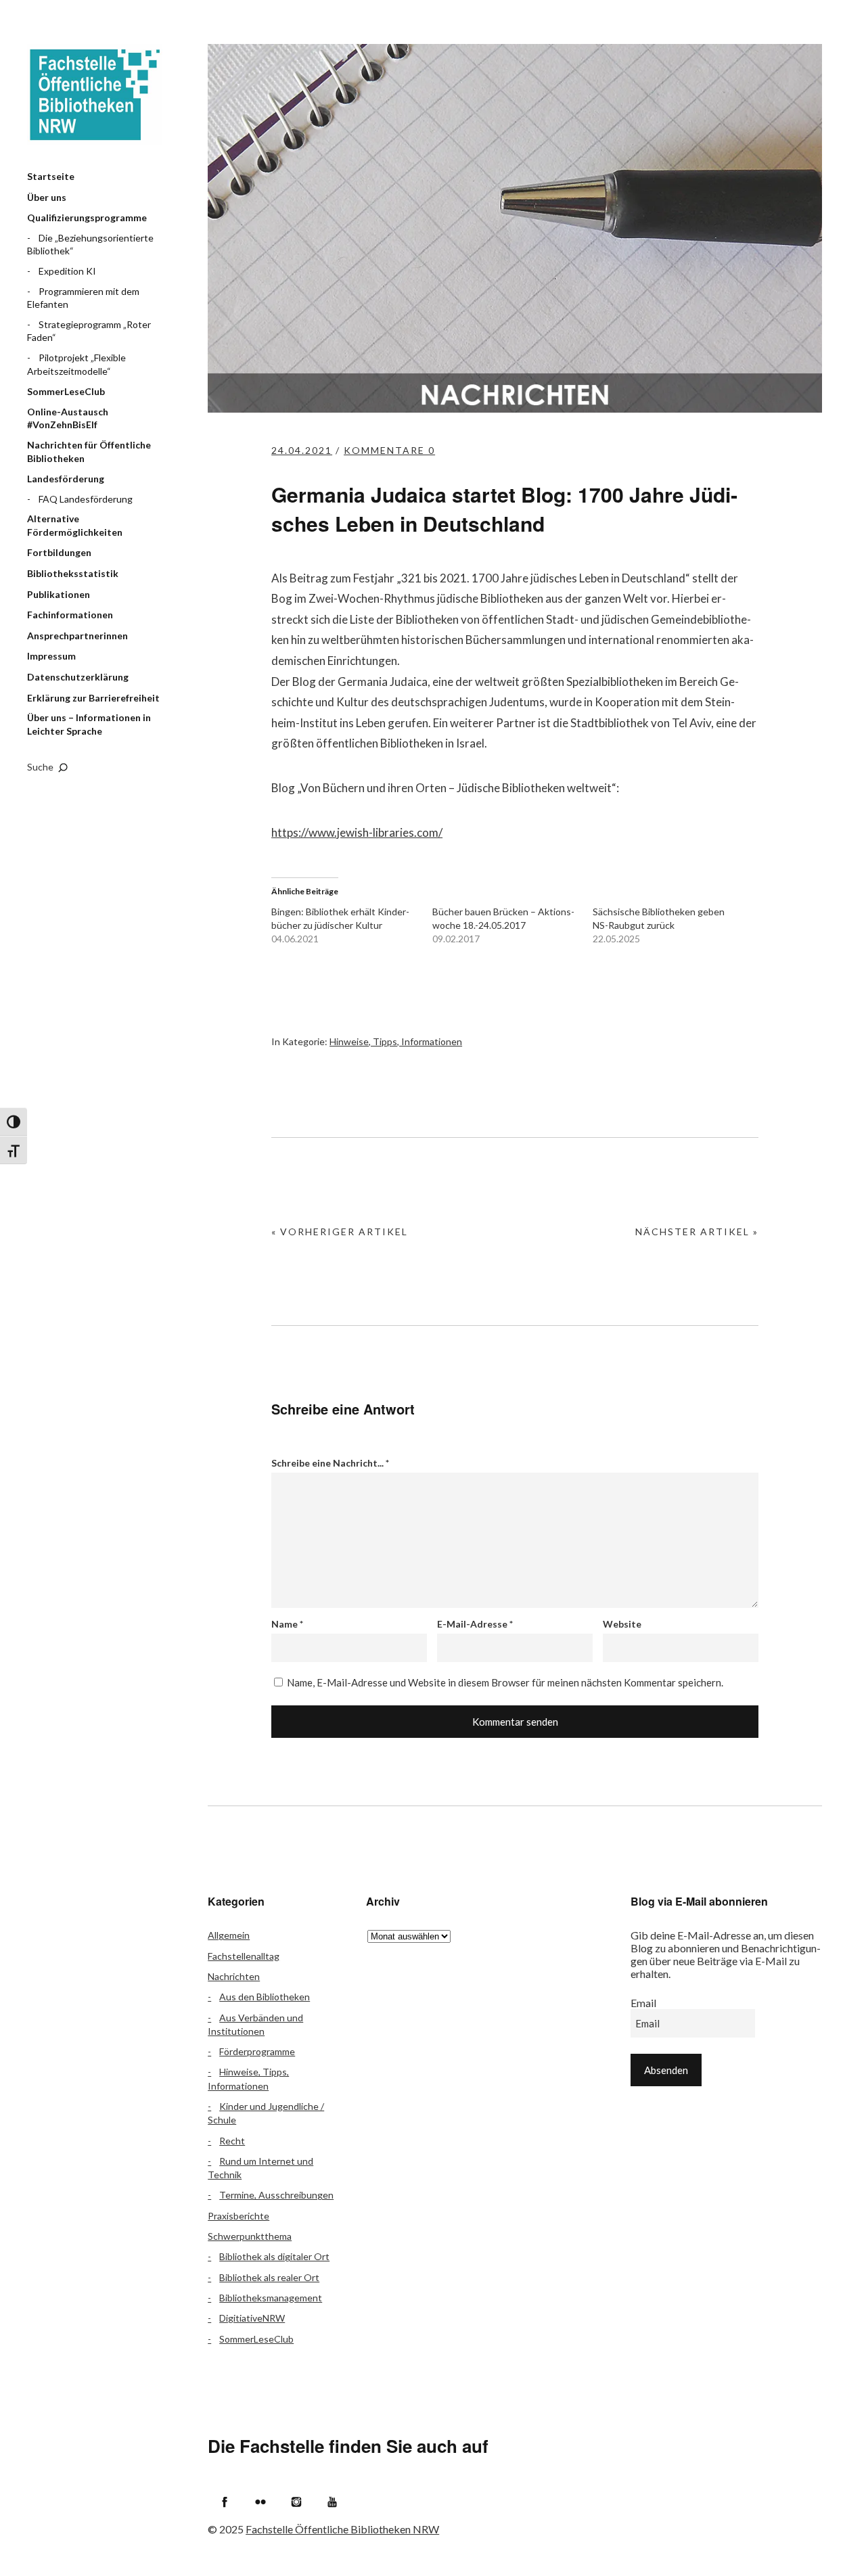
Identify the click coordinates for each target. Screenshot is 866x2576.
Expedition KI (67, 271)
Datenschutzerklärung (78, 677)
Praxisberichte (238, 2216)
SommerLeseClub (66, 391)
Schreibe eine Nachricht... (330, 1463)
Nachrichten (234, 1976)
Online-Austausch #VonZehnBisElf (68, 418)
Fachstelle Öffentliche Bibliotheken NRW (95, 95)
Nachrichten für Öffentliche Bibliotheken (89, 452)
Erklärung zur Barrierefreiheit (93, 698)
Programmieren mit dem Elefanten (83, 298)
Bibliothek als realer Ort (269, 2277)
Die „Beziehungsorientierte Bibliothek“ (90, 245)
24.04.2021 (302, 450)
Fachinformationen (70, 615)
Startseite (51, 176)
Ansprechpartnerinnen (77, 636)
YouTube (332, 2502)
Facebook (225, 2502)
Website (622, 1624)
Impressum (51, 656)
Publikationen (59, 594)
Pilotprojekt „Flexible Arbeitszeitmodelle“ (76, 364)
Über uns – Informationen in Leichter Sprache (89, 724)
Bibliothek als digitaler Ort (274, 2256)
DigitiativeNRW (252, 2318)
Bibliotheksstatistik (73, 573)
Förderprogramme (257, 2051)
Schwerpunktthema (250, 2236)
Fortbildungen (59, 552)
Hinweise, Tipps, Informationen (396, 1041)
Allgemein (229, 1935)
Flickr (260, 2502)
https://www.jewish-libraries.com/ (357, 832)
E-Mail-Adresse (475, 1624)
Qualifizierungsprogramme (87, 217)
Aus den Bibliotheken (265, 1997)
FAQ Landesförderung (86, 499)
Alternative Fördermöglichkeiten (75, 525)
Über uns (47, 197)
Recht (232, 2141)
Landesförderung (66, 479)
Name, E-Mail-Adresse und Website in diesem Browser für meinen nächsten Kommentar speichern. (505, 1682)
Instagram (296, 2502)
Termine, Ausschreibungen (276, 2195)
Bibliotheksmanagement (271, 2298)
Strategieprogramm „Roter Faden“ (89, 331)
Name (287, 1624)
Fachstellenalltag (244, 1956)
